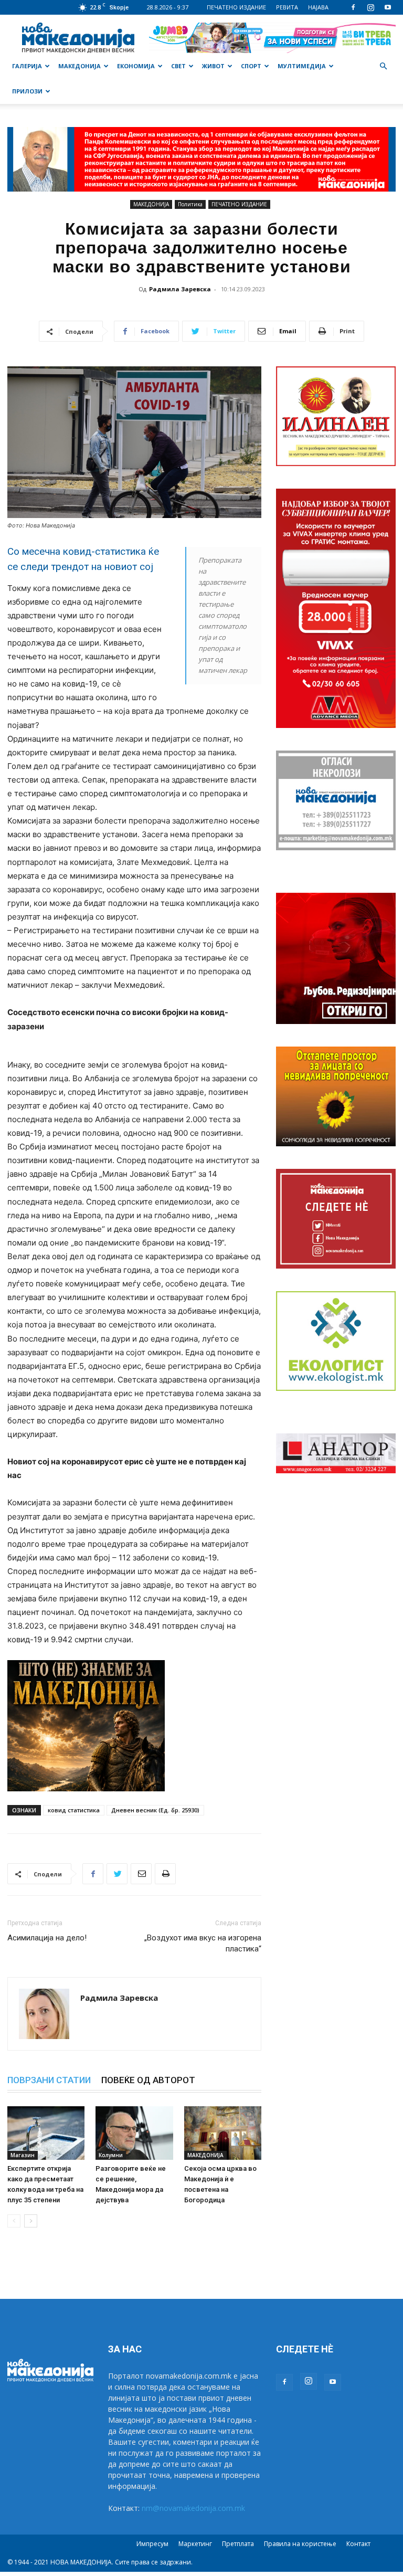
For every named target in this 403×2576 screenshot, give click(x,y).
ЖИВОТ (213, 66)
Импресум (152, 2544)
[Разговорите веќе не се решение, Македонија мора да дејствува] (134, 2133)
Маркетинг (195, 2544)
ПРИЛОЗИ (27, 91)
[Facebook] (353, 7)
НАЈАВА (318, 7)
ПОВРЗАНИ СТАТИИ (49, 2080)
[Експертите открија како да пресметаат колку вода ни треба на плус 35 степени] (46, 2133)
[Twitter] (117, 1874)
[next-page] (31, 2221)
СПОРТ (251, 66)
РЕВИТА (287, 7)
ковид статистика (74, 1810)
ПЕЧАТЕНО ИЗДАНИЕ (236, 7)
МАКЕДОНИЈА (79, 66)
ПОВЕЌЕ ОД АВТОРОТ (148, 2080)
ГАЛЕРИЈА (27, 66)
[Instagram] (370, 7)
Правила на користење (300, 2544)
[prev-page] (14, 2221)
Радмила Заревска (180, 289)
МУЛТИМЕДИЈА (302, 66)
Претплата (238, 2544)
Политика (190, 204)
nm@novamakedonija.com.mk (193, 2508)
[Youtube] (388, 7)
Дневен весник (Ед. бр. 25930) (155, 1810)
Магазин (23, 2155)
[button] (383, 66)
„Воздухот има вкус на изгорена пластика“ (203, 1943)
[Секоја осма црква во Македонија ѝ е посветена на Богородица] (223, 2133)
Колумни (111, 2155)
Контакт (358, 2544)
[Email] (141, 1874)
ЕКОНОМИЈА (136, 66)
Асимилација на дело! (47, 1938)
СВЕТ (178, 66)
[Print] (165, 1874)
